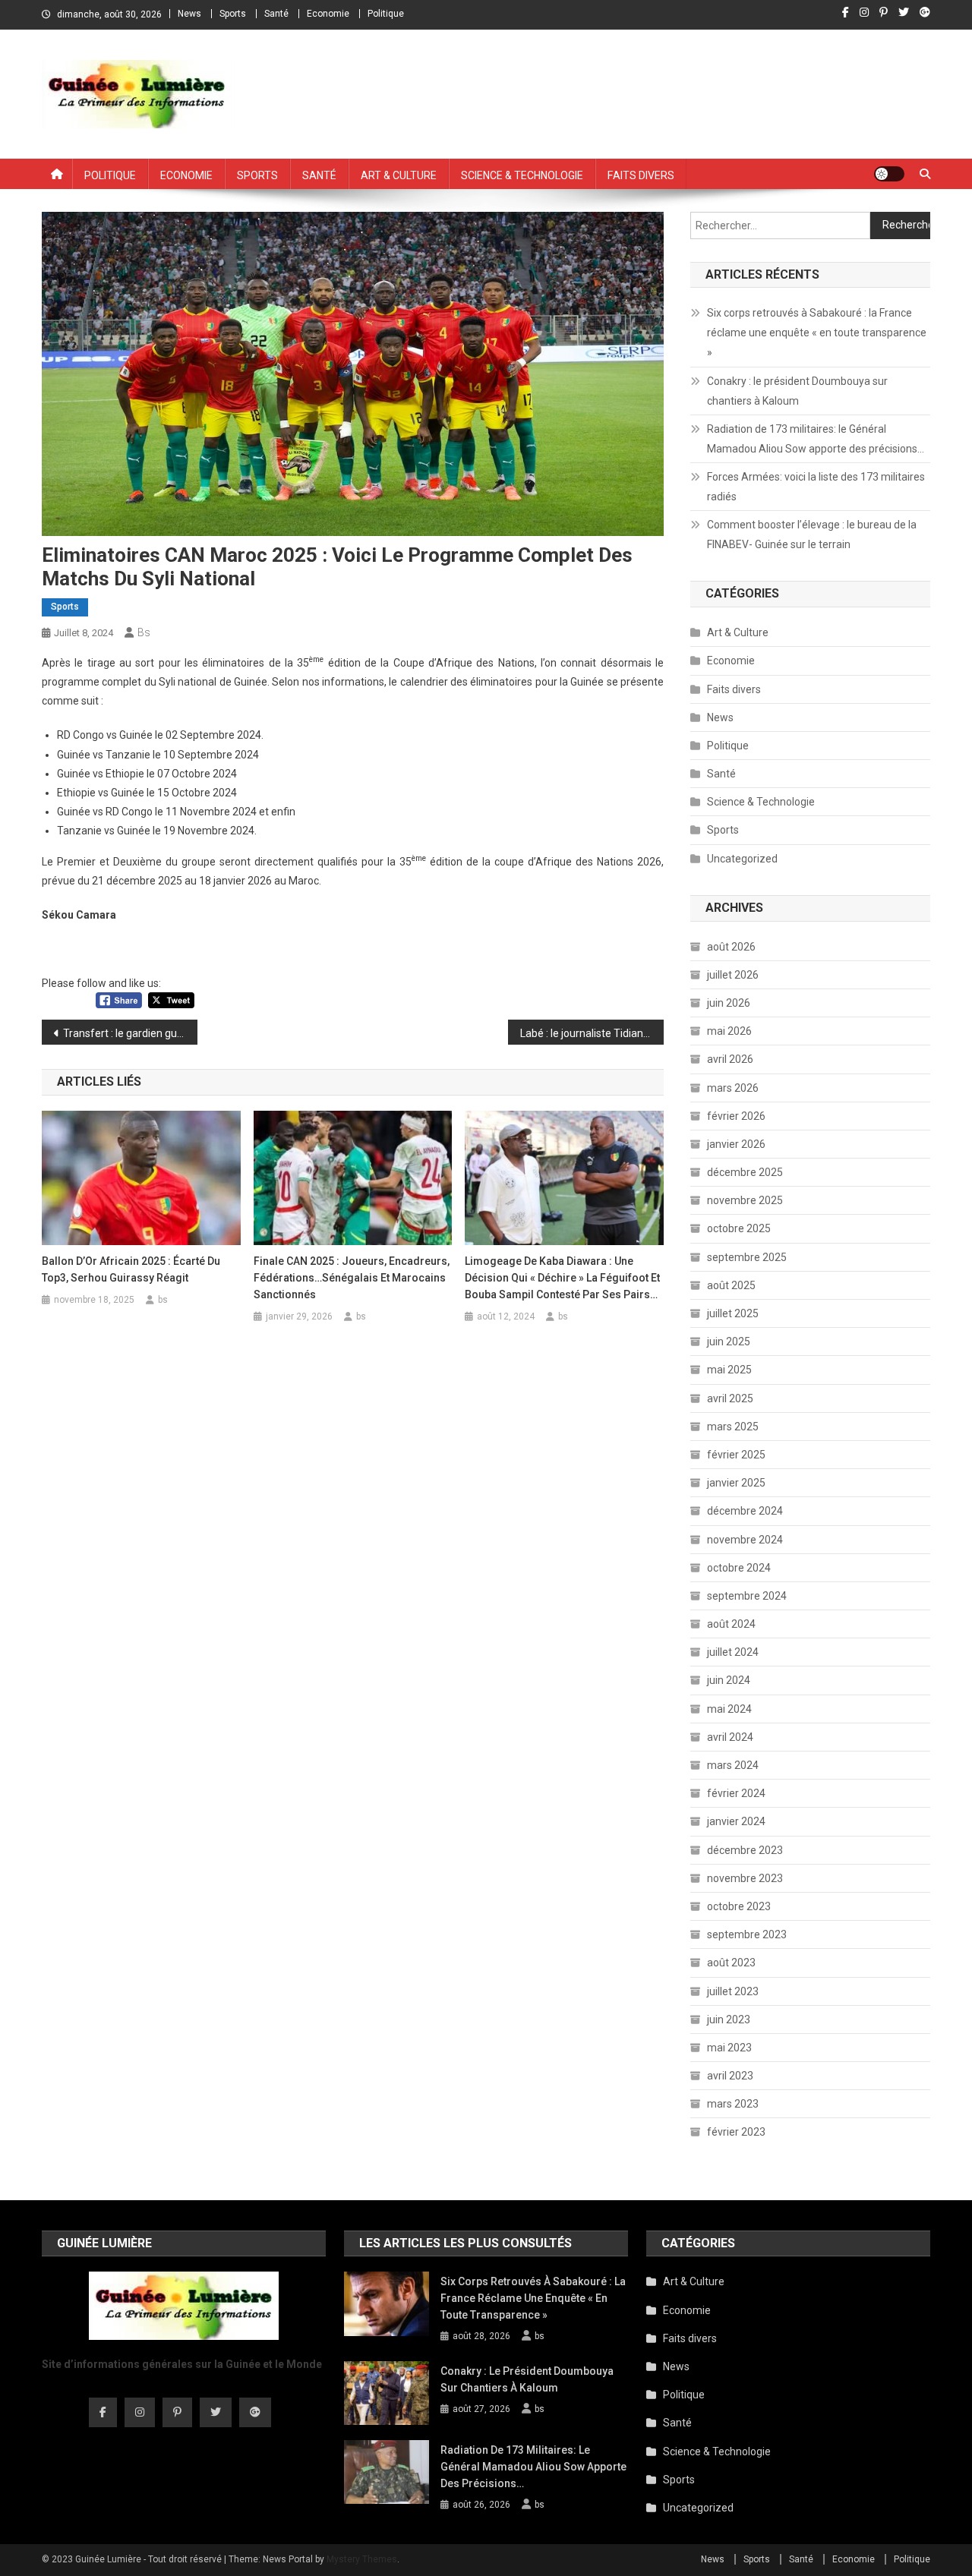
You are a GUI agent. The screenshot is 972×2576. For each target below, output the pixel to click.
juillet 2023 (733, 1991)
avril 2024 (730, 1737)
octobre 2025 (739, 1228)
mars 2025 (733, 1427)
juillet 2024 (733, 1652)
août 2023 (731, 1963)
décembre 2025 (745, 1172)
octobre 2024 (739, 1568)
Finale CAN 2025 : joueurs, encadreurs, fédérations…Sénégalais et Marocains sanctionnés (352, 1278)
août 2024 (731, 1624)
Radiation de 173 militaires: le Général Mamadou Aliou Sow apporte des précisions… (816, 439)
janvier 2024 (736, 1821)
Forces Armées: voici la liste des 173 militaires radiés (816, 487)
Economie (328, 14)
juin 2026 (729, 1003)
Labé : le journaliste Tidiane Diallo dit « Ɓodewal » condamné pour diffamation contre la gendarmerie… (592, 1033)
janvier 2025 (736, 1483)
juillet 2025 (733, 1313)
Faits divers (641, 174)
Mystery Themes (362, 2559)
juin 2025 (729, 1342)
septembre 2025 (747, 1257)
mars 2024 (733, 1765)
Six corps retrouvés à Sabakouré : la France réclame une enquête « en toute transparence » (817, 333)
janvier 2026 (736, 1144)
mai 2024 (729, 1709)
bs (144, 632)
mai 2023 (729, 2048)
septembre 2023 (747, 1934)
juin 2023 (729, 2019)
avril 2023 (730, 2076)
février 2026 (736, 1116)
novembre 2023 (745, 1878)
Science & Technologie (522, 174)
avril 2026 (730, 1059)
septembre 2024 (747, 1596)
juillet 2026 (733, 975)
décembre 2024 (745, 1511)
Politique (386, 14)
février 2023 (736, 2132)
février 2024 (736, 1793)
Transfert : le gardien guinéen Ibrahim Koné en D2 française (130, 1033)
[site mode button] (889, 174)
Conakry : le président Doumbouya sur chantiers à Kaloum (797, 391)
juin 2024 (729, 1680)
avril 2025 (730, 1398)
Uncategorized (742, 859)
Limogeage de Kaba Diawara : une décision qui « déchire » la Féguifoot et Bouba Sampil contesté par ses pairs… (562, 1278)
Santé (276, 14)
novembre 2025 (745, 1200)
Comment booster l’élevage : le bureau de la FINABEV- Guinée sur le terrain (812, 534)
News (189, 14)
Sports (233, 14)
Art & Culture (399, 174)
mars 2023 (733, 2104)
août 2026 (731, 947)
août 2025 (731, 1285)
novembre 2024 (745, 1540)
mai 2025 (729, 1370)
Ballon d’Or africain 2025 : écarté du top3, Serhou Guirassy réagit (131, 1269)
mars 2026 (733, 1088)
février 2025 (736, 1455)
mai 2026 (729, 1031)
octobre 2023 (739, 1906)
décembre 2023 (745, 1850)
